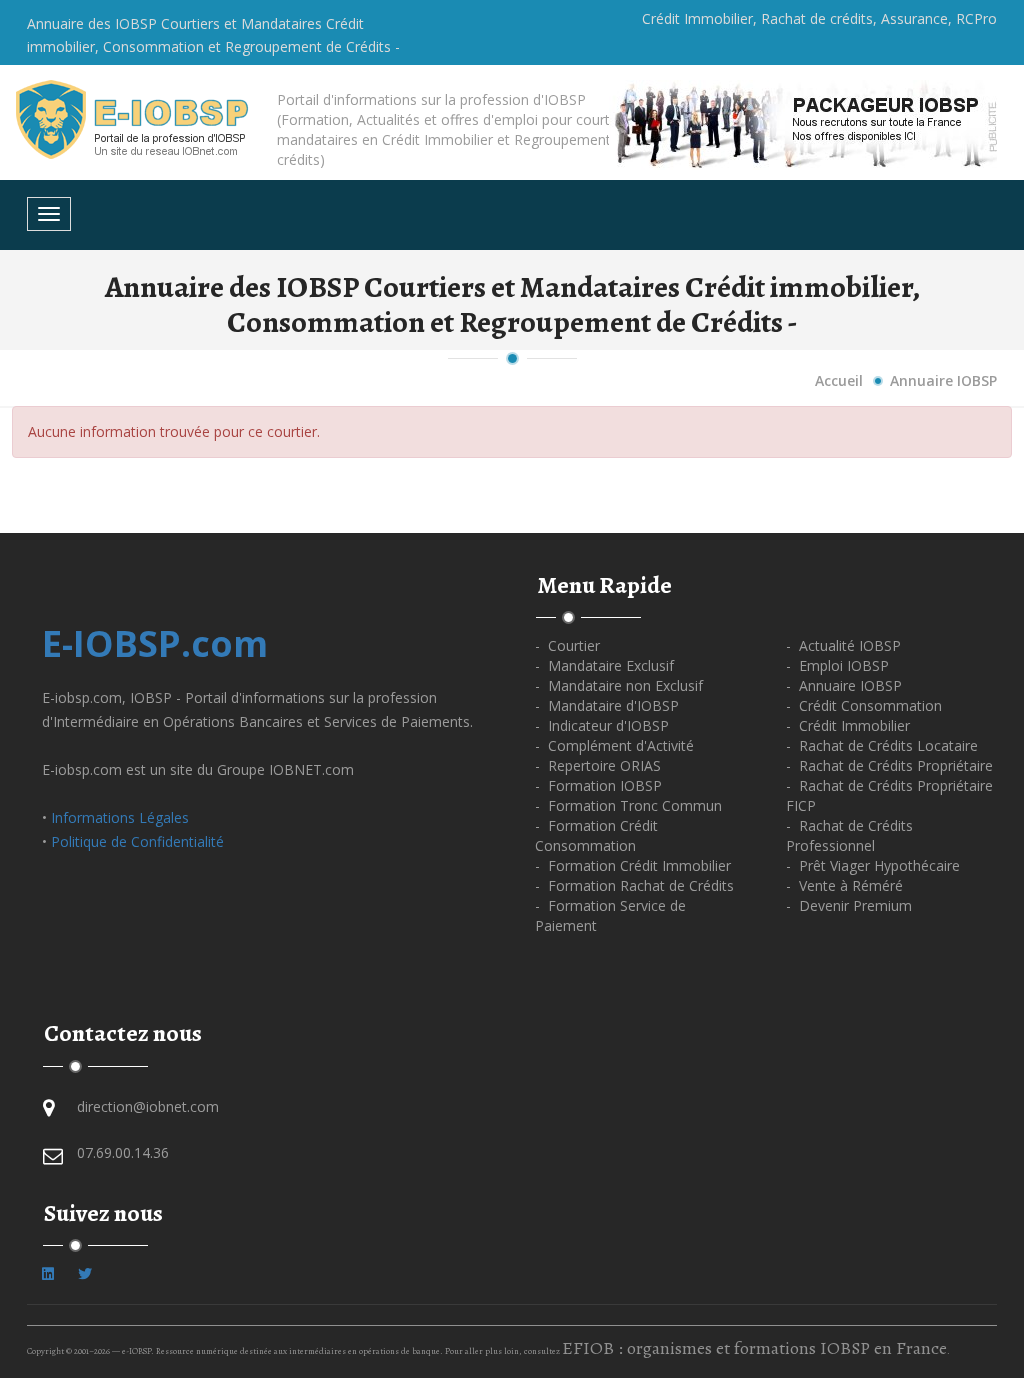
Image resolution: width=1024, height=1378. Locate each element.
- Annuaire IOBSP (844, 685)
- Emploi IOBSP (837, 665)
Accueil (839, 380)
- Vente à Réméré (844, 885)
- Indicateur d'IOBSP (602, 725)
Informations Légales (120, 817)
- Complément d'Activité (614, 745)
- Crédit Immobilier (848, 725)
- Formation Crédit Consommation (596, 835)
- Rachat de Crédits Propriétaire (889, 765)
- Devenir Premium (849, 905)
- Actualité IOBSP (843, 645)
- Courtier (567, 645)
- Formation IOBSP (598, 785)
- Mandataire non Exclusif (619, 685)
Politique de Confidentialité (137, 841)
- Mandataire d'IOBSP (607, 705)
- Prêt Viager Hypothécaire (873, 865)
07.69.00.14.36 (123, 1152)
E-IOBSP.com (155, 643)
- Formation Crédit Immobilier (633, 865)
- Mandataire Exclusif (604, 665)
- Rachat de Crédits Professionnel (849, 835)
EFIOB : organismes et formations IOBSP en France (754, 1348)
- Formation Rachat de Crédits (634, 885)
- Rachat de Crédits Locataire (882, 745)
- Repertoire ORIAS (598, 765)
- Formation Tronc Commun (628, 805)
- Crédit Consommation (864, 705)
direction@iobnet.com (148, 1106)
